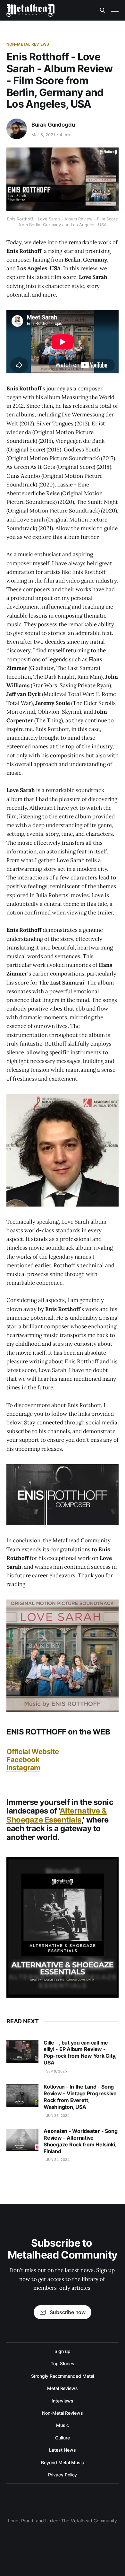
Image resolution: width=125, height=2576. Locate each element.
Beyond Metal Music (63, 2462)
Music (63, 2425)
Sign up (62, 2351)
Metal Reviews (63, 2388)
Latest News (62, 2450)
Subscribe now (68, 2312)
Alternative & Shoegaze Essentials (57, 1815)
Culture (63, 2438)
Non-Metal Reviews (28, 44)
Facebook (23, 1760)
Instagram (23, 1768)
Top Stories (63, 2363)
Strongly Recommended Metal (63, 2376)
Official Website (33, 1752)
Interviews (63, 2401)
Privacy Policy (63, 2475)
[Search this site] (103, 10)
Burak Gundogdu (53, 125)
